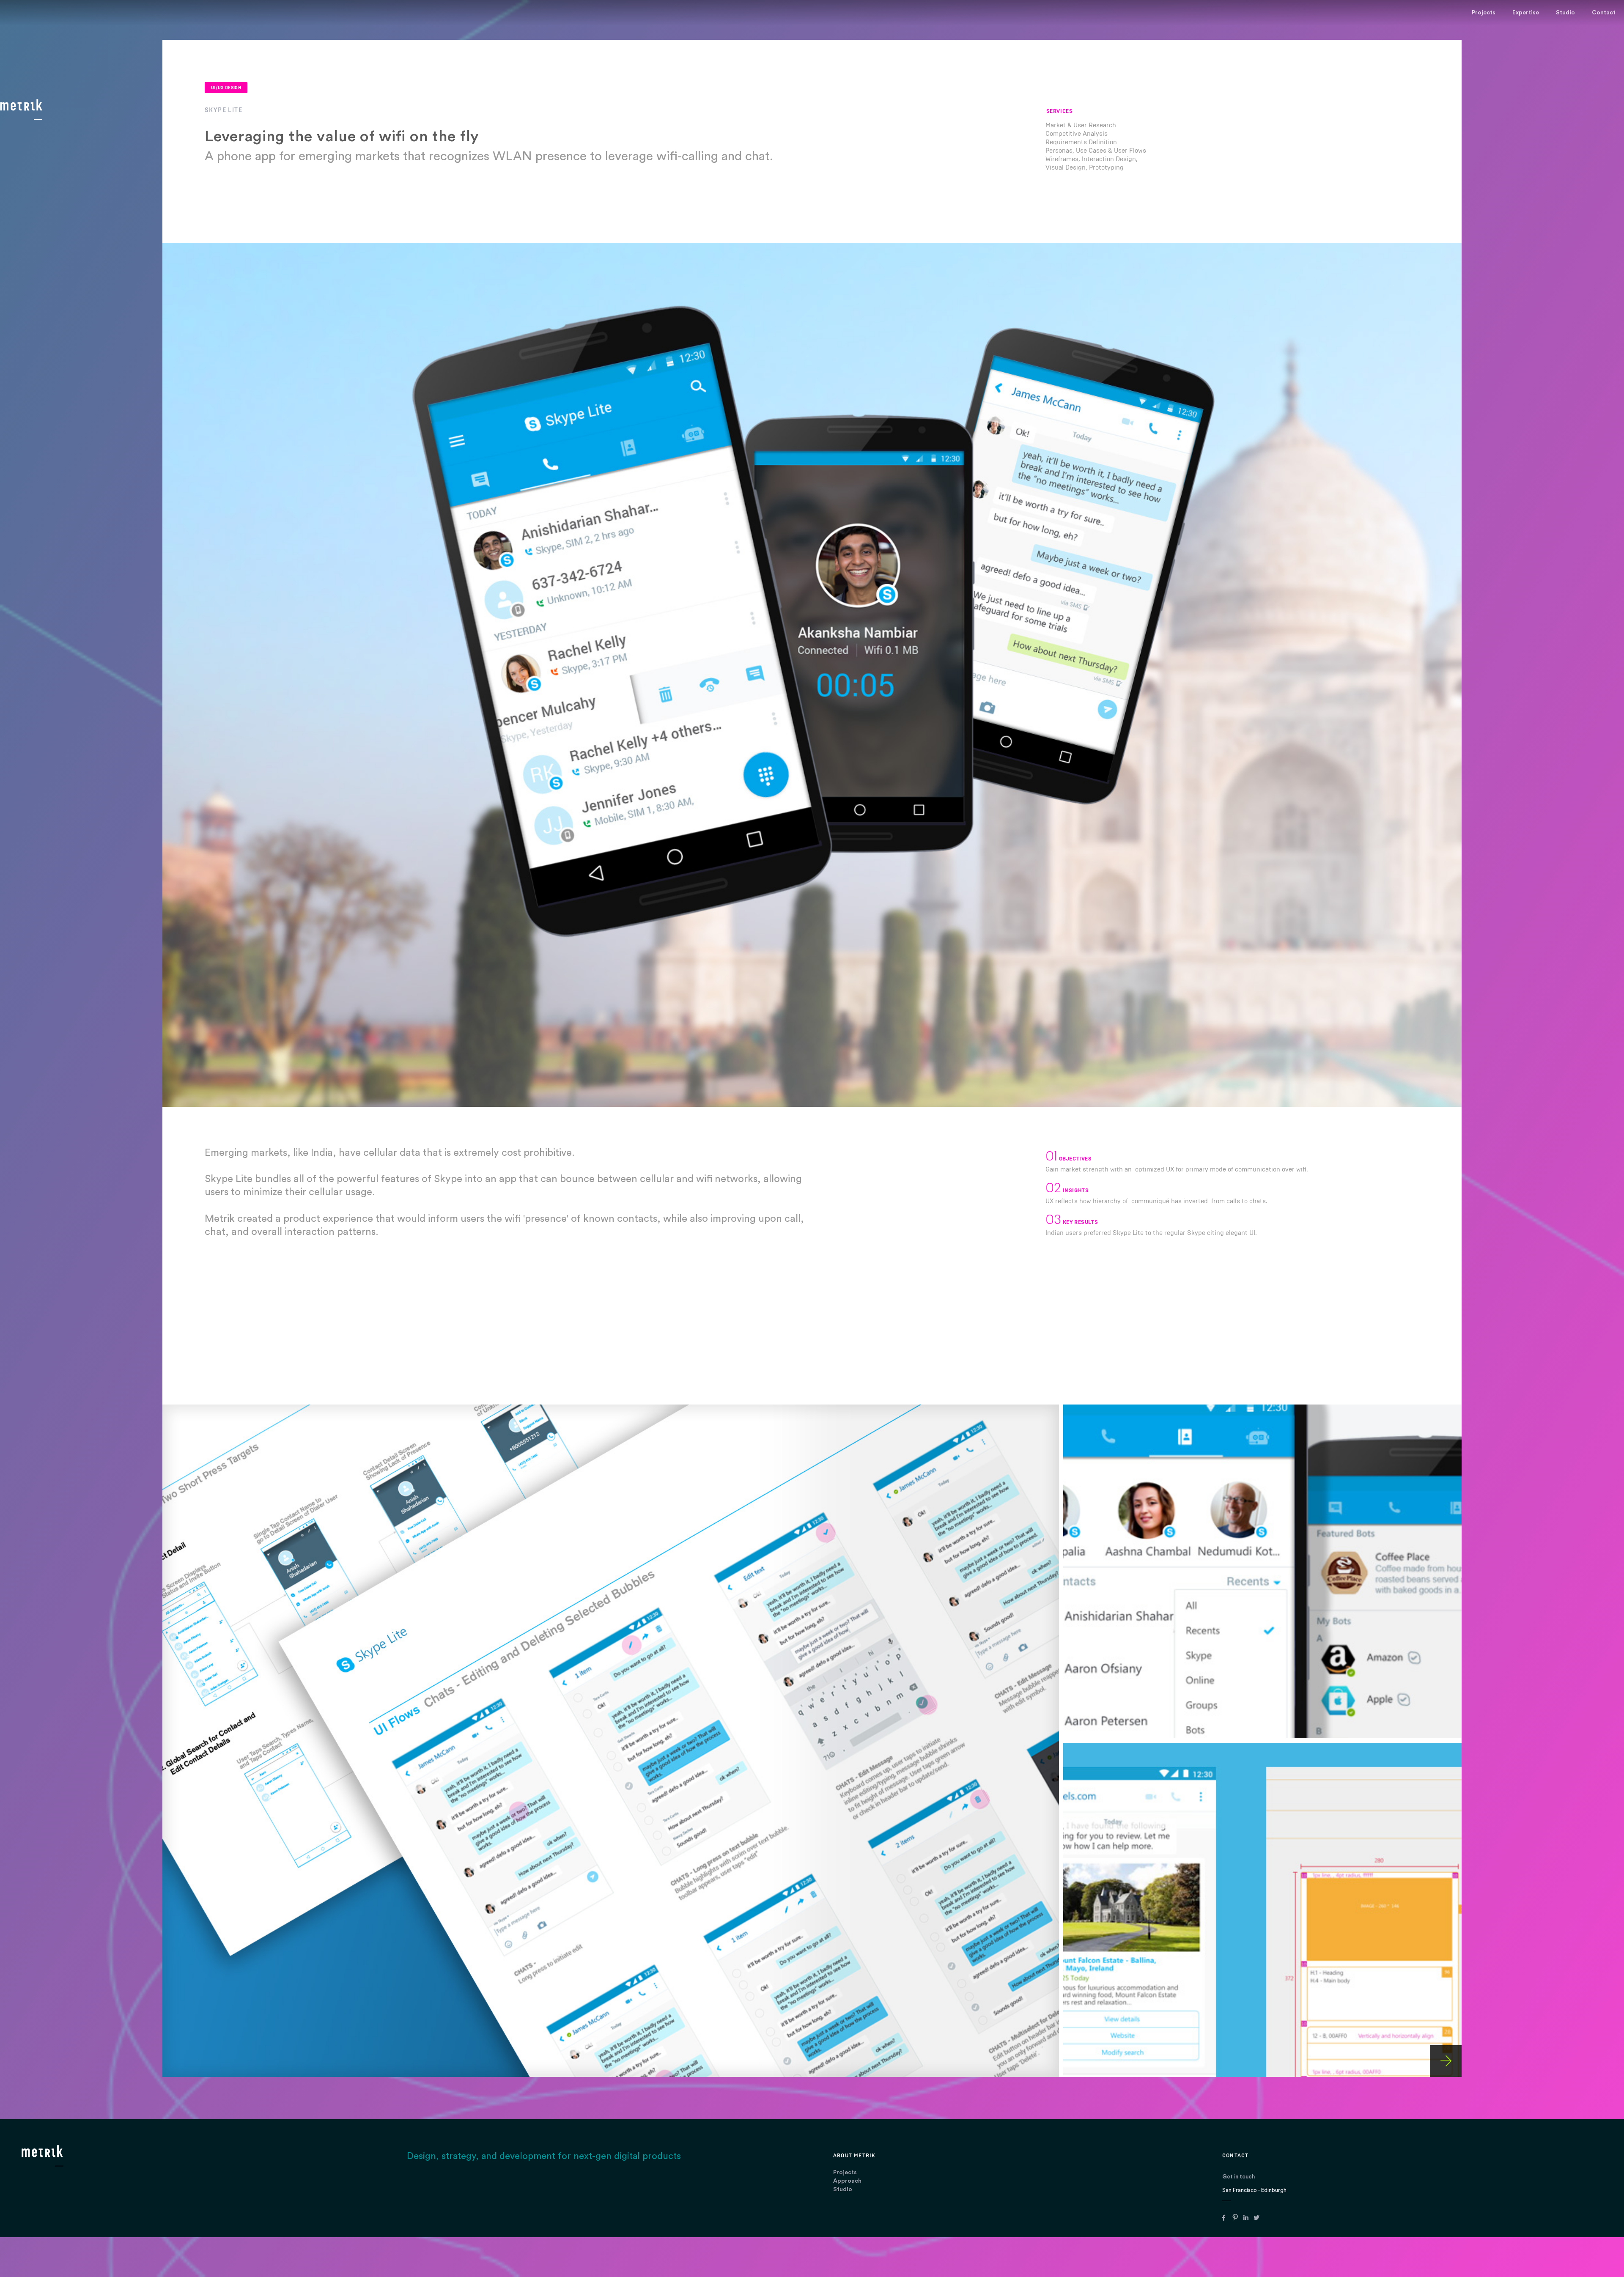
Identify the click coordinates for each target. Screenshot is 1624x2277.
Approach (847, 2181)
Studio (843, 2189)
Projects (845, 2173)
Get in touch (1239, 2177)
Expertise (1526, 13)
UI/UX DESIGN (226, 88)
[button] (1607, 1138)
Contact (1604, 13)
